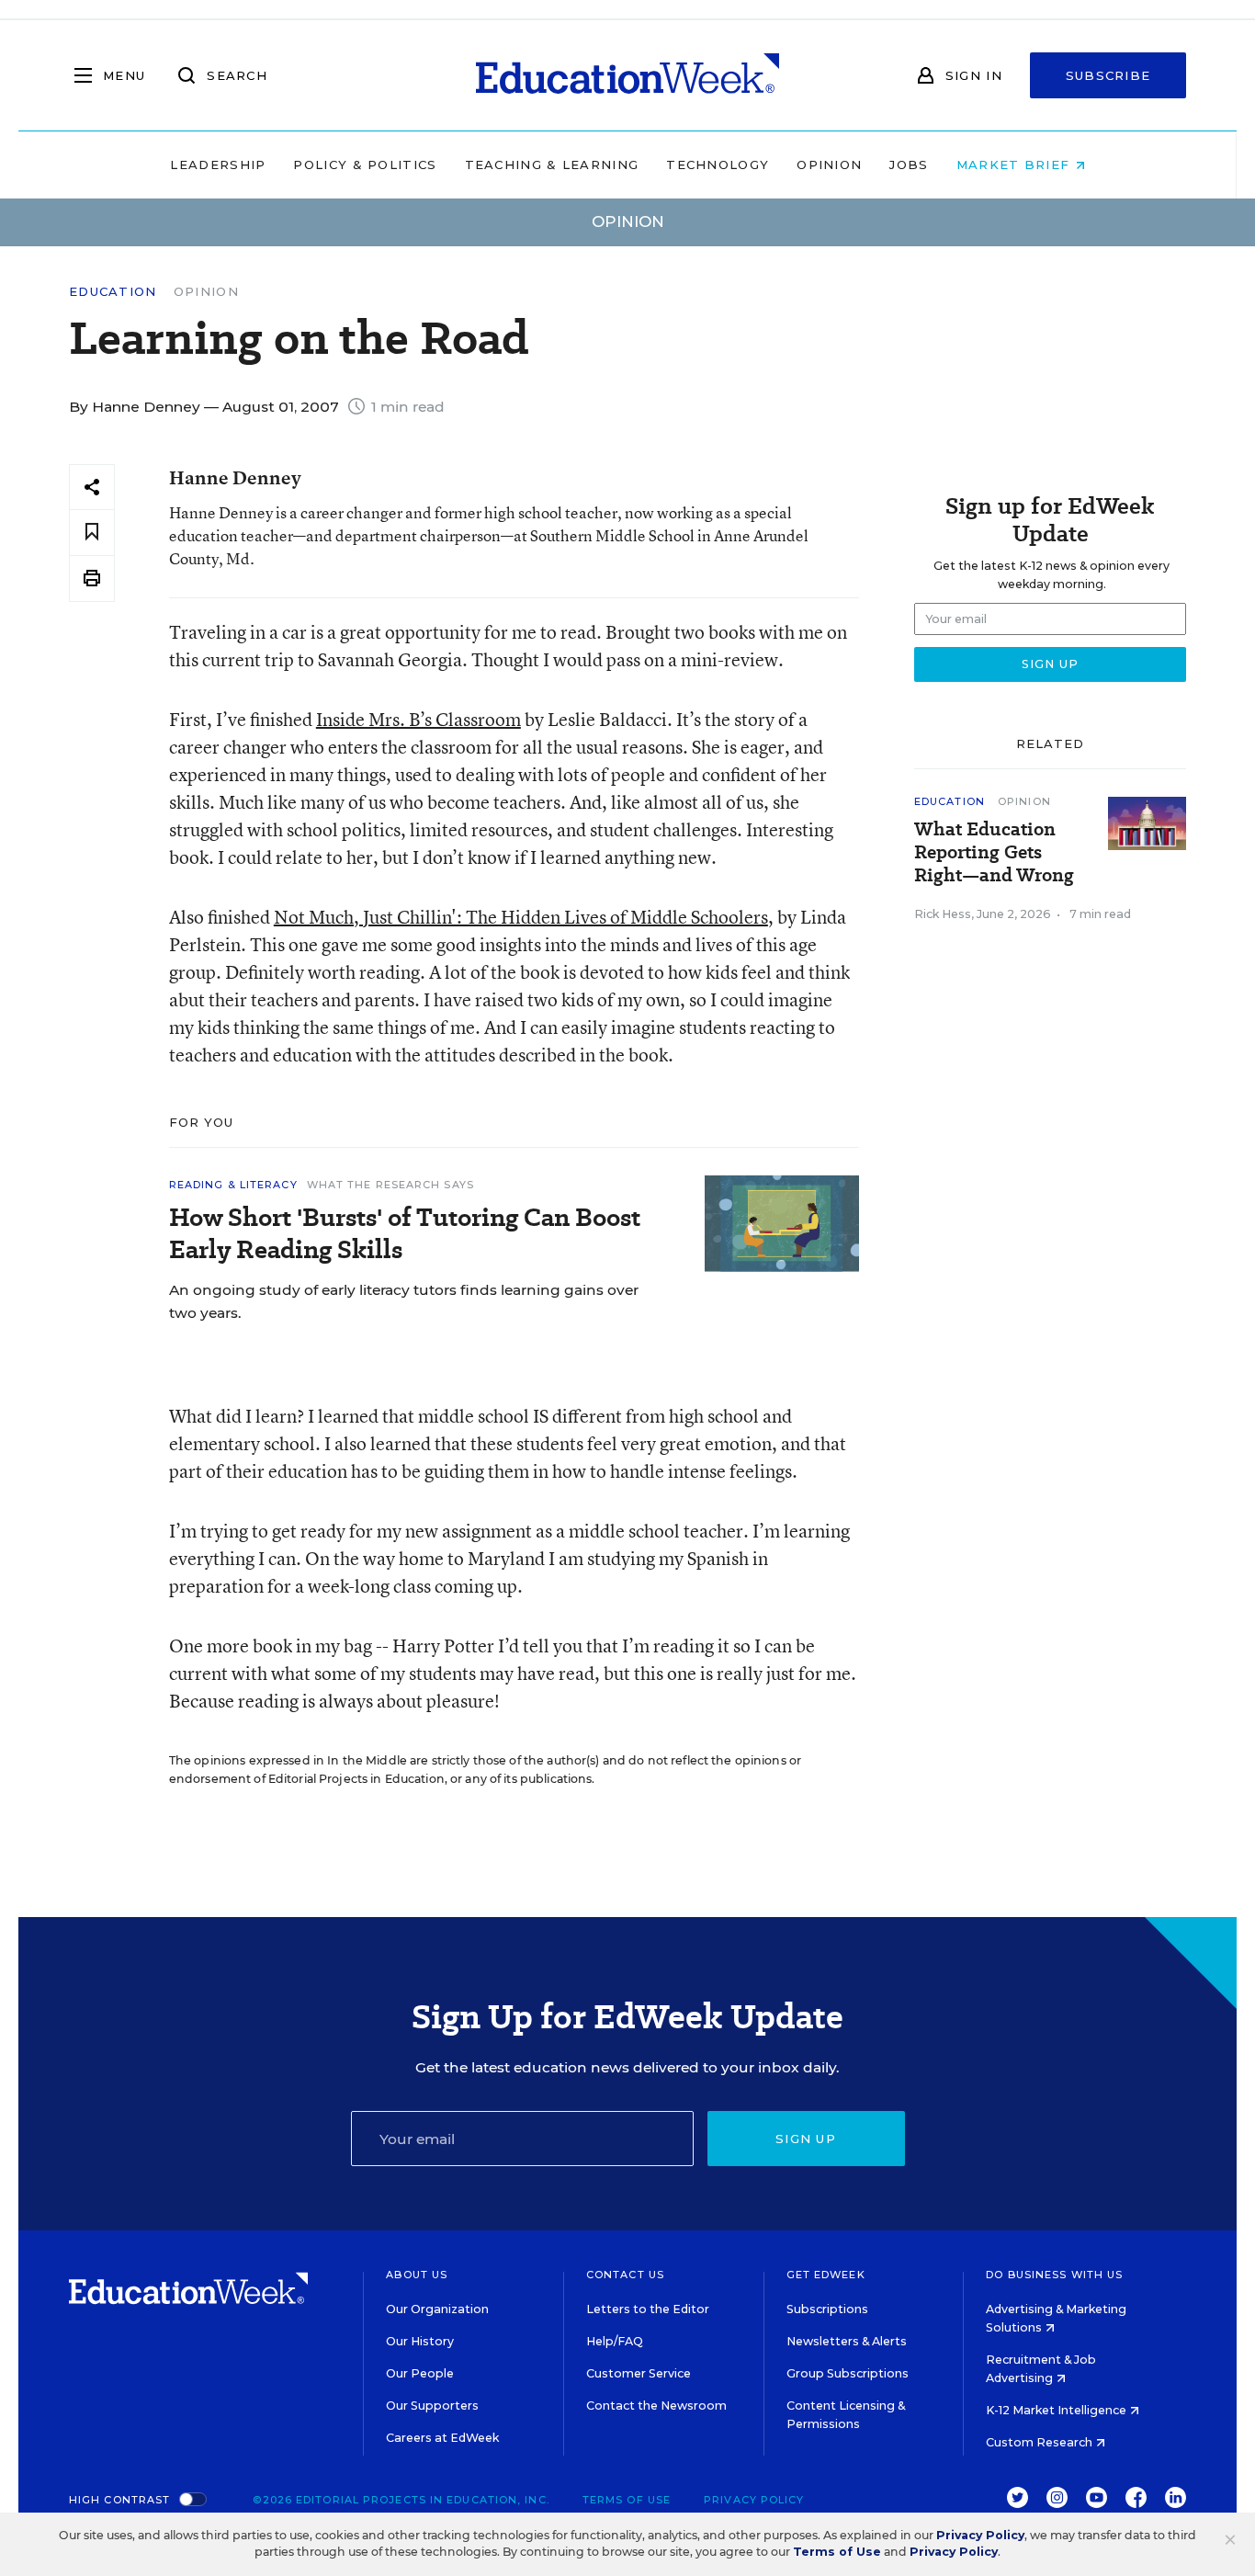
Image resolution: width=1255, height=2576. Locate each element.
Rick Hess (943, 914)
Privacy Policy (754, 2500)
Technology (718, 165)
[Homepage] (627, 75)
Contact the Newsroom (656, 2406)
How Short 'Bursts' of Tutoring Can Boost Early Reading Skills (405, 1233)
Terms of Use (627, 2500)
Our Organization (437, 2309)
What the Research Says (390, 1185)
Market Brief (1016, 165)
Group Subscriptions (848, 2373)
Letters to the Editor (648, 2309)
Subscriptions (827, 2309)
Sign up (806, 2139)
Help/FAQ (615, 2341)
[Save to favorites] (92, 533)
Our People (420, 2373)
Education (113, 292)
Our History (420, 2341)
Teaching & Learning (552, 165)
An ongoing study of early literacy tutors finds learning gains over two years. (404, 1301)
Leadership (218, 165)
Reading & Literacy (233, 1185)
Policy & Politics (365, 165)
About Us (417, 2275)
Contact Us (625, 2275)
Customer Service (639, 2373)
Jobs (909, 165)
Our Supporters (432, 2406)
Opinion (829, 165)
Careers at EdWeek (442, 2438)
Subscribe (1108, 75)
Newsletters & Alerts (847, 2341)
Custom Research (1040, 2442)
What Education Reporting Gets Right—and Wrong (994, 852)
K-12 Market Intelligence (1057, 2410)
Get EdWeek (826, 2275)
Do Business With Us (1054, 2275)
